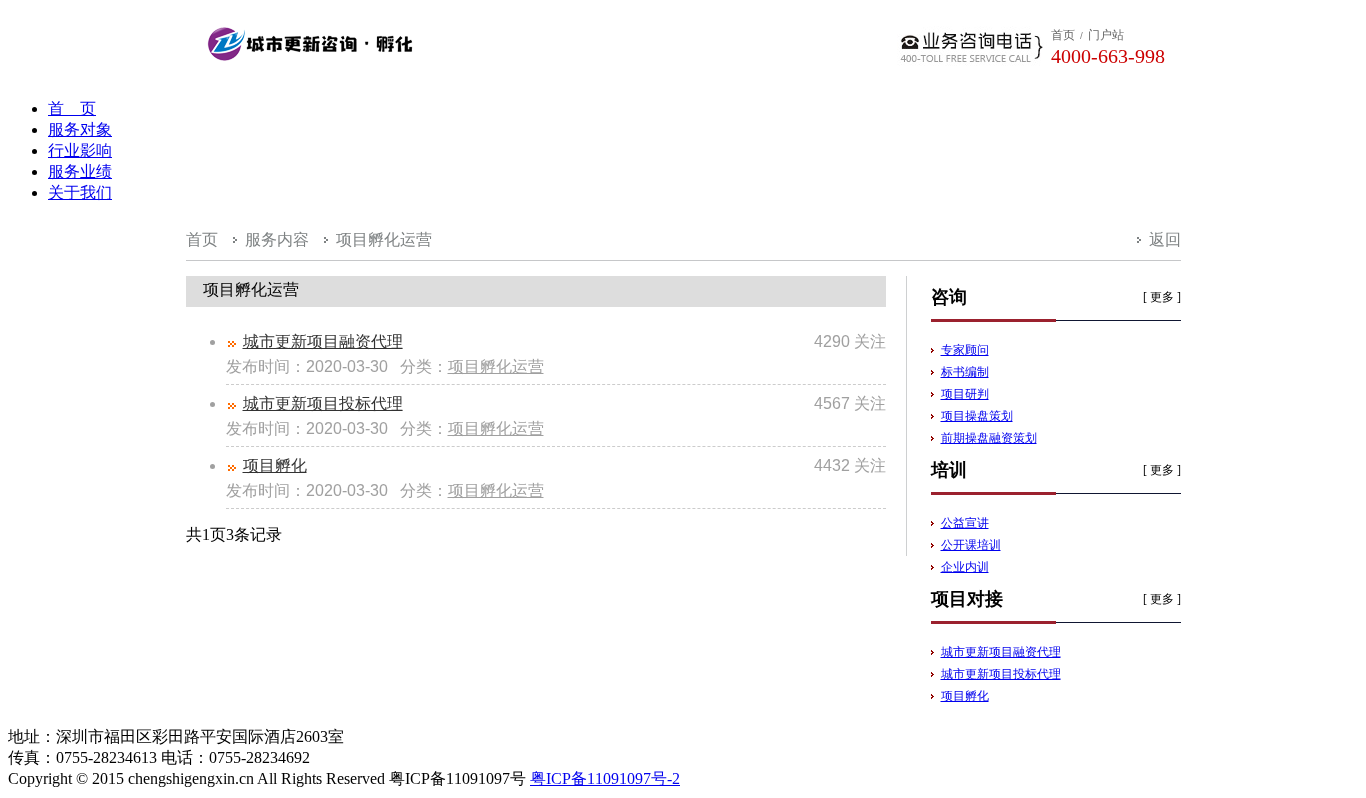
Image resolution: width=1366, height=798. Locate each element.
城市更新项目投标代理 (323, 403)
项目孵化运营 (384, 239)
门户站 (1106, 35)
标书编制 (965, 372)
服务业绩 (80, 171)
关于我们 (80, 192)
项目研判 (965, 394)
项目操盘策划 (977, 416)
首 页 (72, 108)
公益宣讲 (965, 523)
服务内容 (277, 239)
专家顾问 (965, 350)
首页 (1063, 35)
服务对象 (80, 129)
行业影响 (80, 150)
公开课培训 (971, 545)
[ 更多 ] (1162, 297)
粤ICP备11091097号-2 (605, 778)
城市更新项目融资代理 (323, 341)
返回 (1165, 239)
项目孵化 (275, 465)
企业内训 (965, 567)
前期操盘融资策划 (989, 438)
